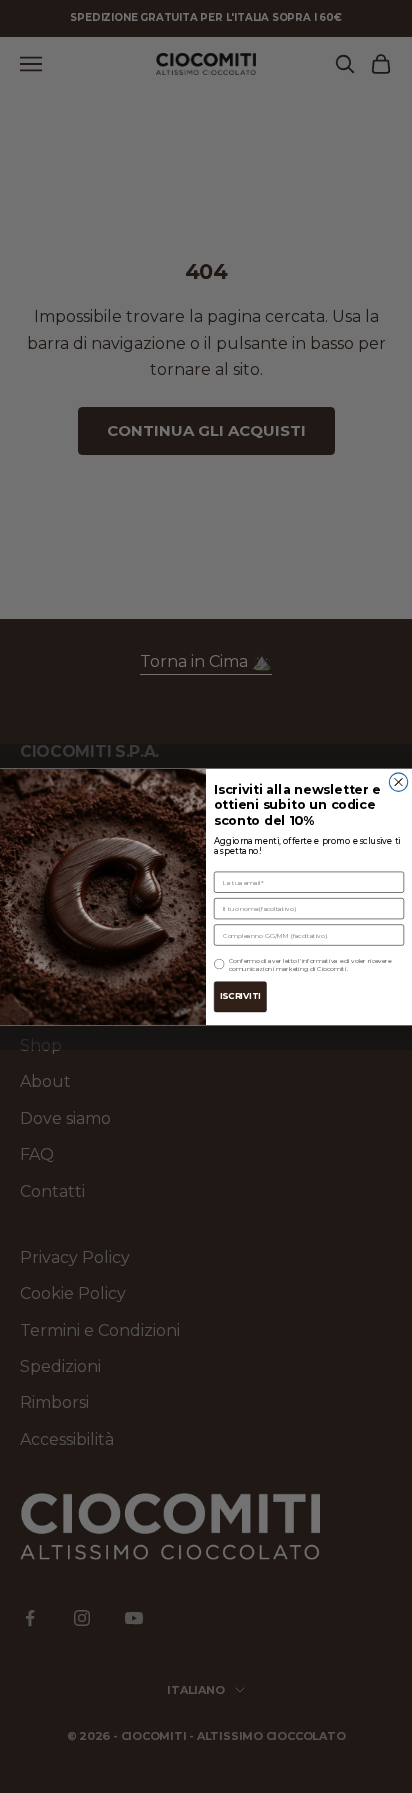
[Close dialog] (398, 781)
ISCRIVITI (240, 996)
